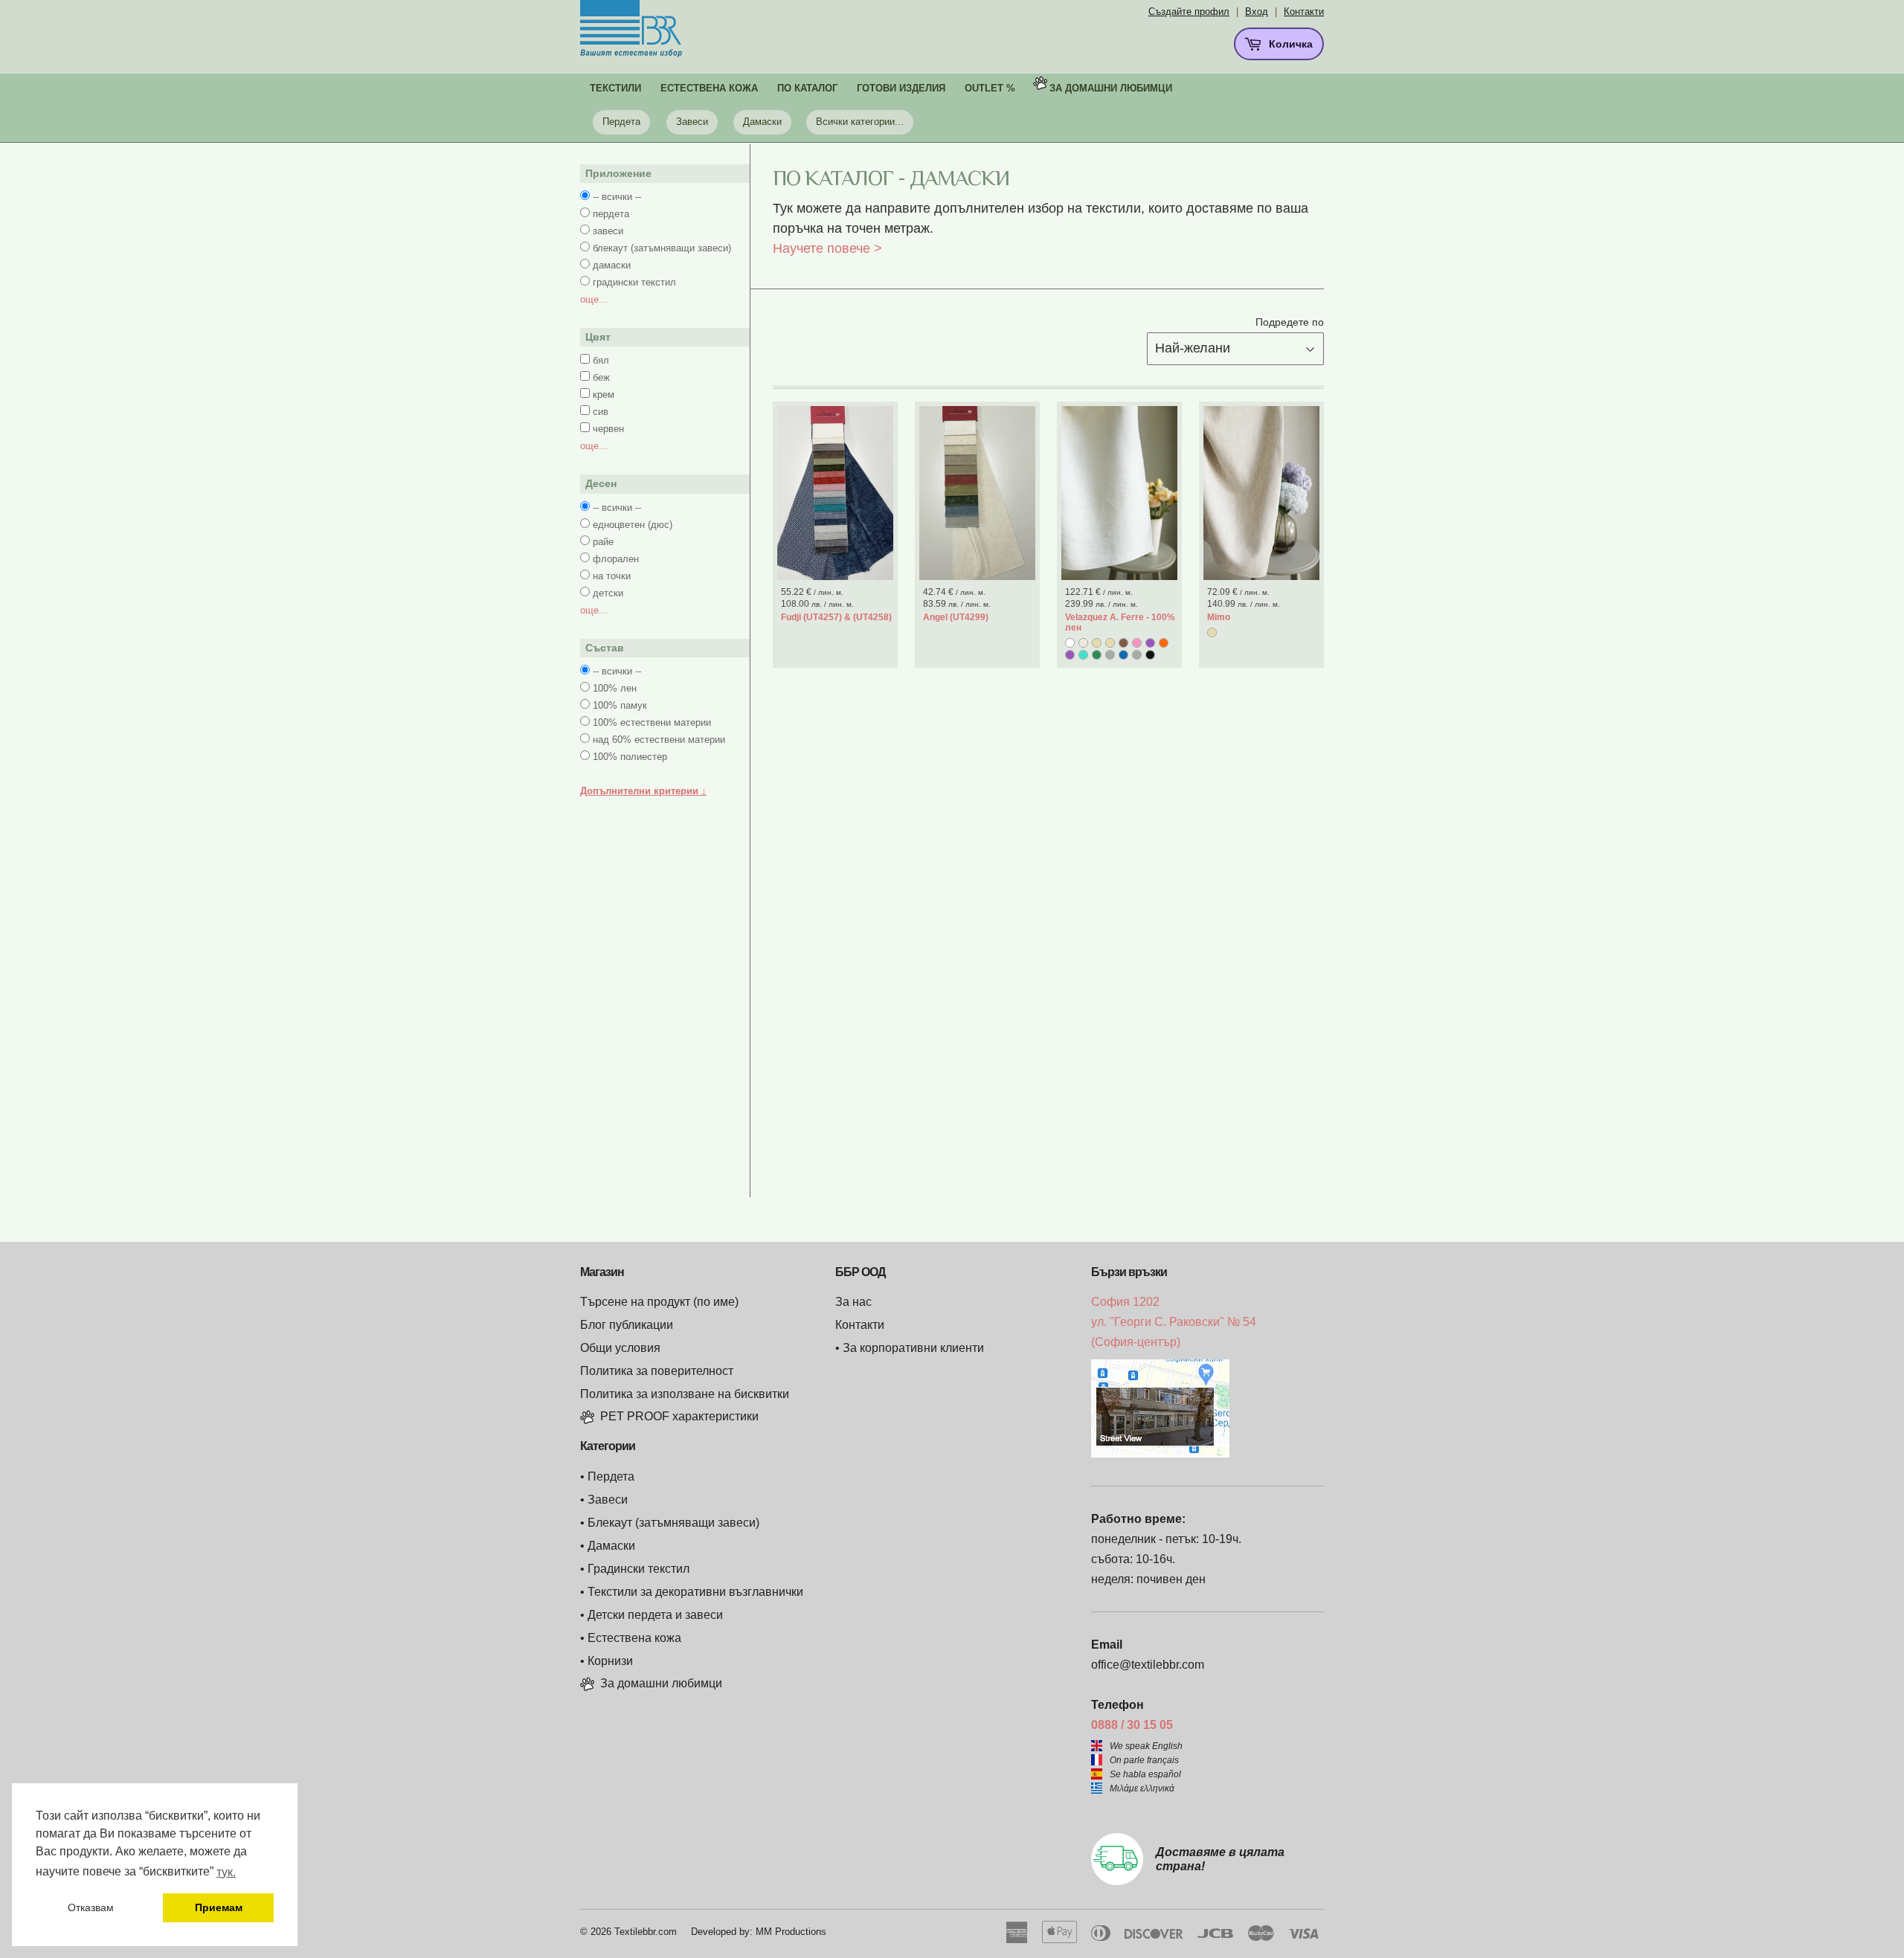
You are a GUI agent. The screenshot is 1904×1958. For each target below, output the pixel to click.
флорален (616, 559)
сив (601, 412)
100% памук (620, 705)
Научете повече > (827, 248)
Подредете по (1290, 322)
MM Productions (791, 1932)
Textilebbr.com (646, 1932)
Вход (1257, 12)
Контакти (1304, 12)
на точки (612, 576)
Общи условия (620, 1348)
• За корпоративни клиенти (910, 1348)
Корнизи (610, 1661)
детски (608, 593)
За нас (853, 1302)
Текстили (615, 88)
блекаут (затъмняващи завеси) (662, 248)
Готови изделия (901, 88)
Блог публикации (627, 1325)
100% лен (615, 688)
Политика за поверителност (657, 1371)
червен (608, 429)
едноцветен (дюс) (633, 525)
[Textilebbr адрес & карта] (1160, 1453)
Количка (1289, 44)
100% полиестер (630, 757)
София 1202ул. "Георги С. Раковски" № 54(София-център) (1174, 1322)
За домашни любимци (1111, 88)
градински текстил (634, 282)
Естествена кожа (634, 1638)
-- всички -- (617, 197)
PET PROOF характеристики (679, 1416)
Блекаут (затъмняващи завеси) (673, 1523)
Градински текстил (639, 1569)
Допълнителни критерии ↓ (643, 791)
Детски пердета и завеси (655, 1615)
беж (601, 377)
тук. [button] (226, 1872)
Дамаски (762, 122)
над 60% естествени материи (659, 740)
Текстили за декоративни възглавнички (695, 1592)
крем (604, 395)
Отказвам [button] (91, 1907)
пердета (611, 214)
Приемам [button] (219, 1907)
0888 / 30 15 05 (1132, 1725)
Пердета (621, 122)
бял (601, 360)
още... (594, 299)
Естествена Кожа (709, 88)
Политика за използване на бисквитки (685, 1394)
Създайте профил (1189, 12)
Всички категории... (860, 122)
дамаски (612, 265)
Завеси (692, 122)
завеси (608, 231)
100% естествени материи (652, 722)
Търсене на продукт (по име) (659, 1302)
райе (603, 542)
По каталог (807, 88)
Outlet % (990, 88)
